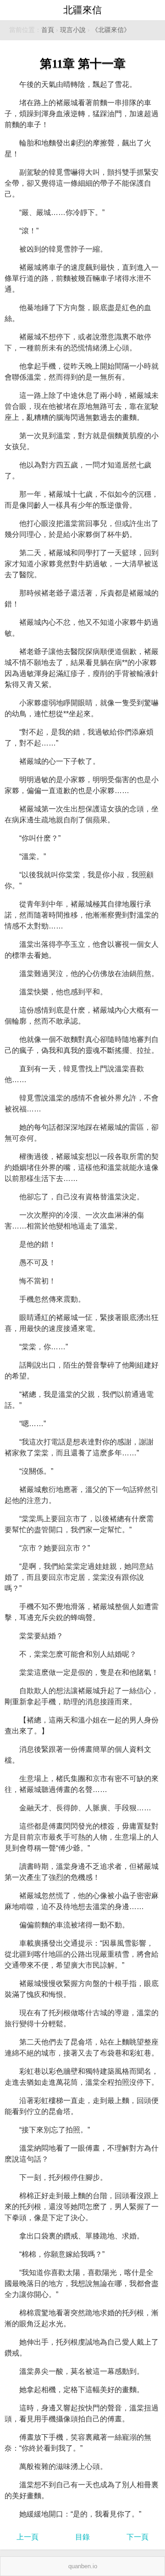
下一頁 (137, 2537)
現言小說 (73, 30)
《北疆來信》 (111, 30)
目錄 (82, 2537)
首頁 (48, 30)
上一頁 (27, 2537)
